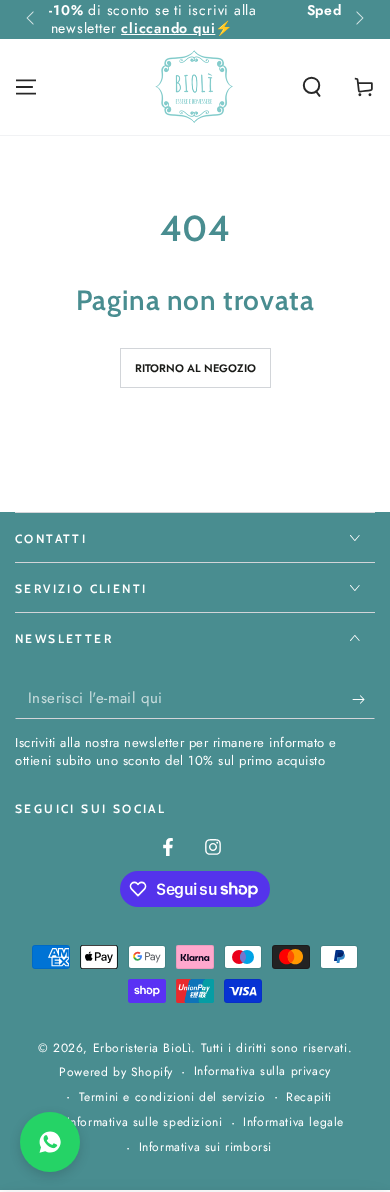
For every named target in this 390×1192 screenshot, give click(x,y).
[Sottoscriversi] (363, 699)
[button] (312, 87)
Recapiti (309, 1097)
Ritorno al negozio (195, 368)
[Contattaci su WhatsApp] (50, 1142)
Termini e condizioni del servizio (172, 1097)
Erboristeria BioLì (142, 1048)
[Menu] (26, 87)
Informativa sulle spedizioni (145, 1122)
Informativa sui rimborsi (205, 1147)
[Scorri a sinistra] (32, 20)
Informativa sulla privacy (262, 1071)
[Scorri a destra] (358, 20)
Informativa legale (293, 1122)
